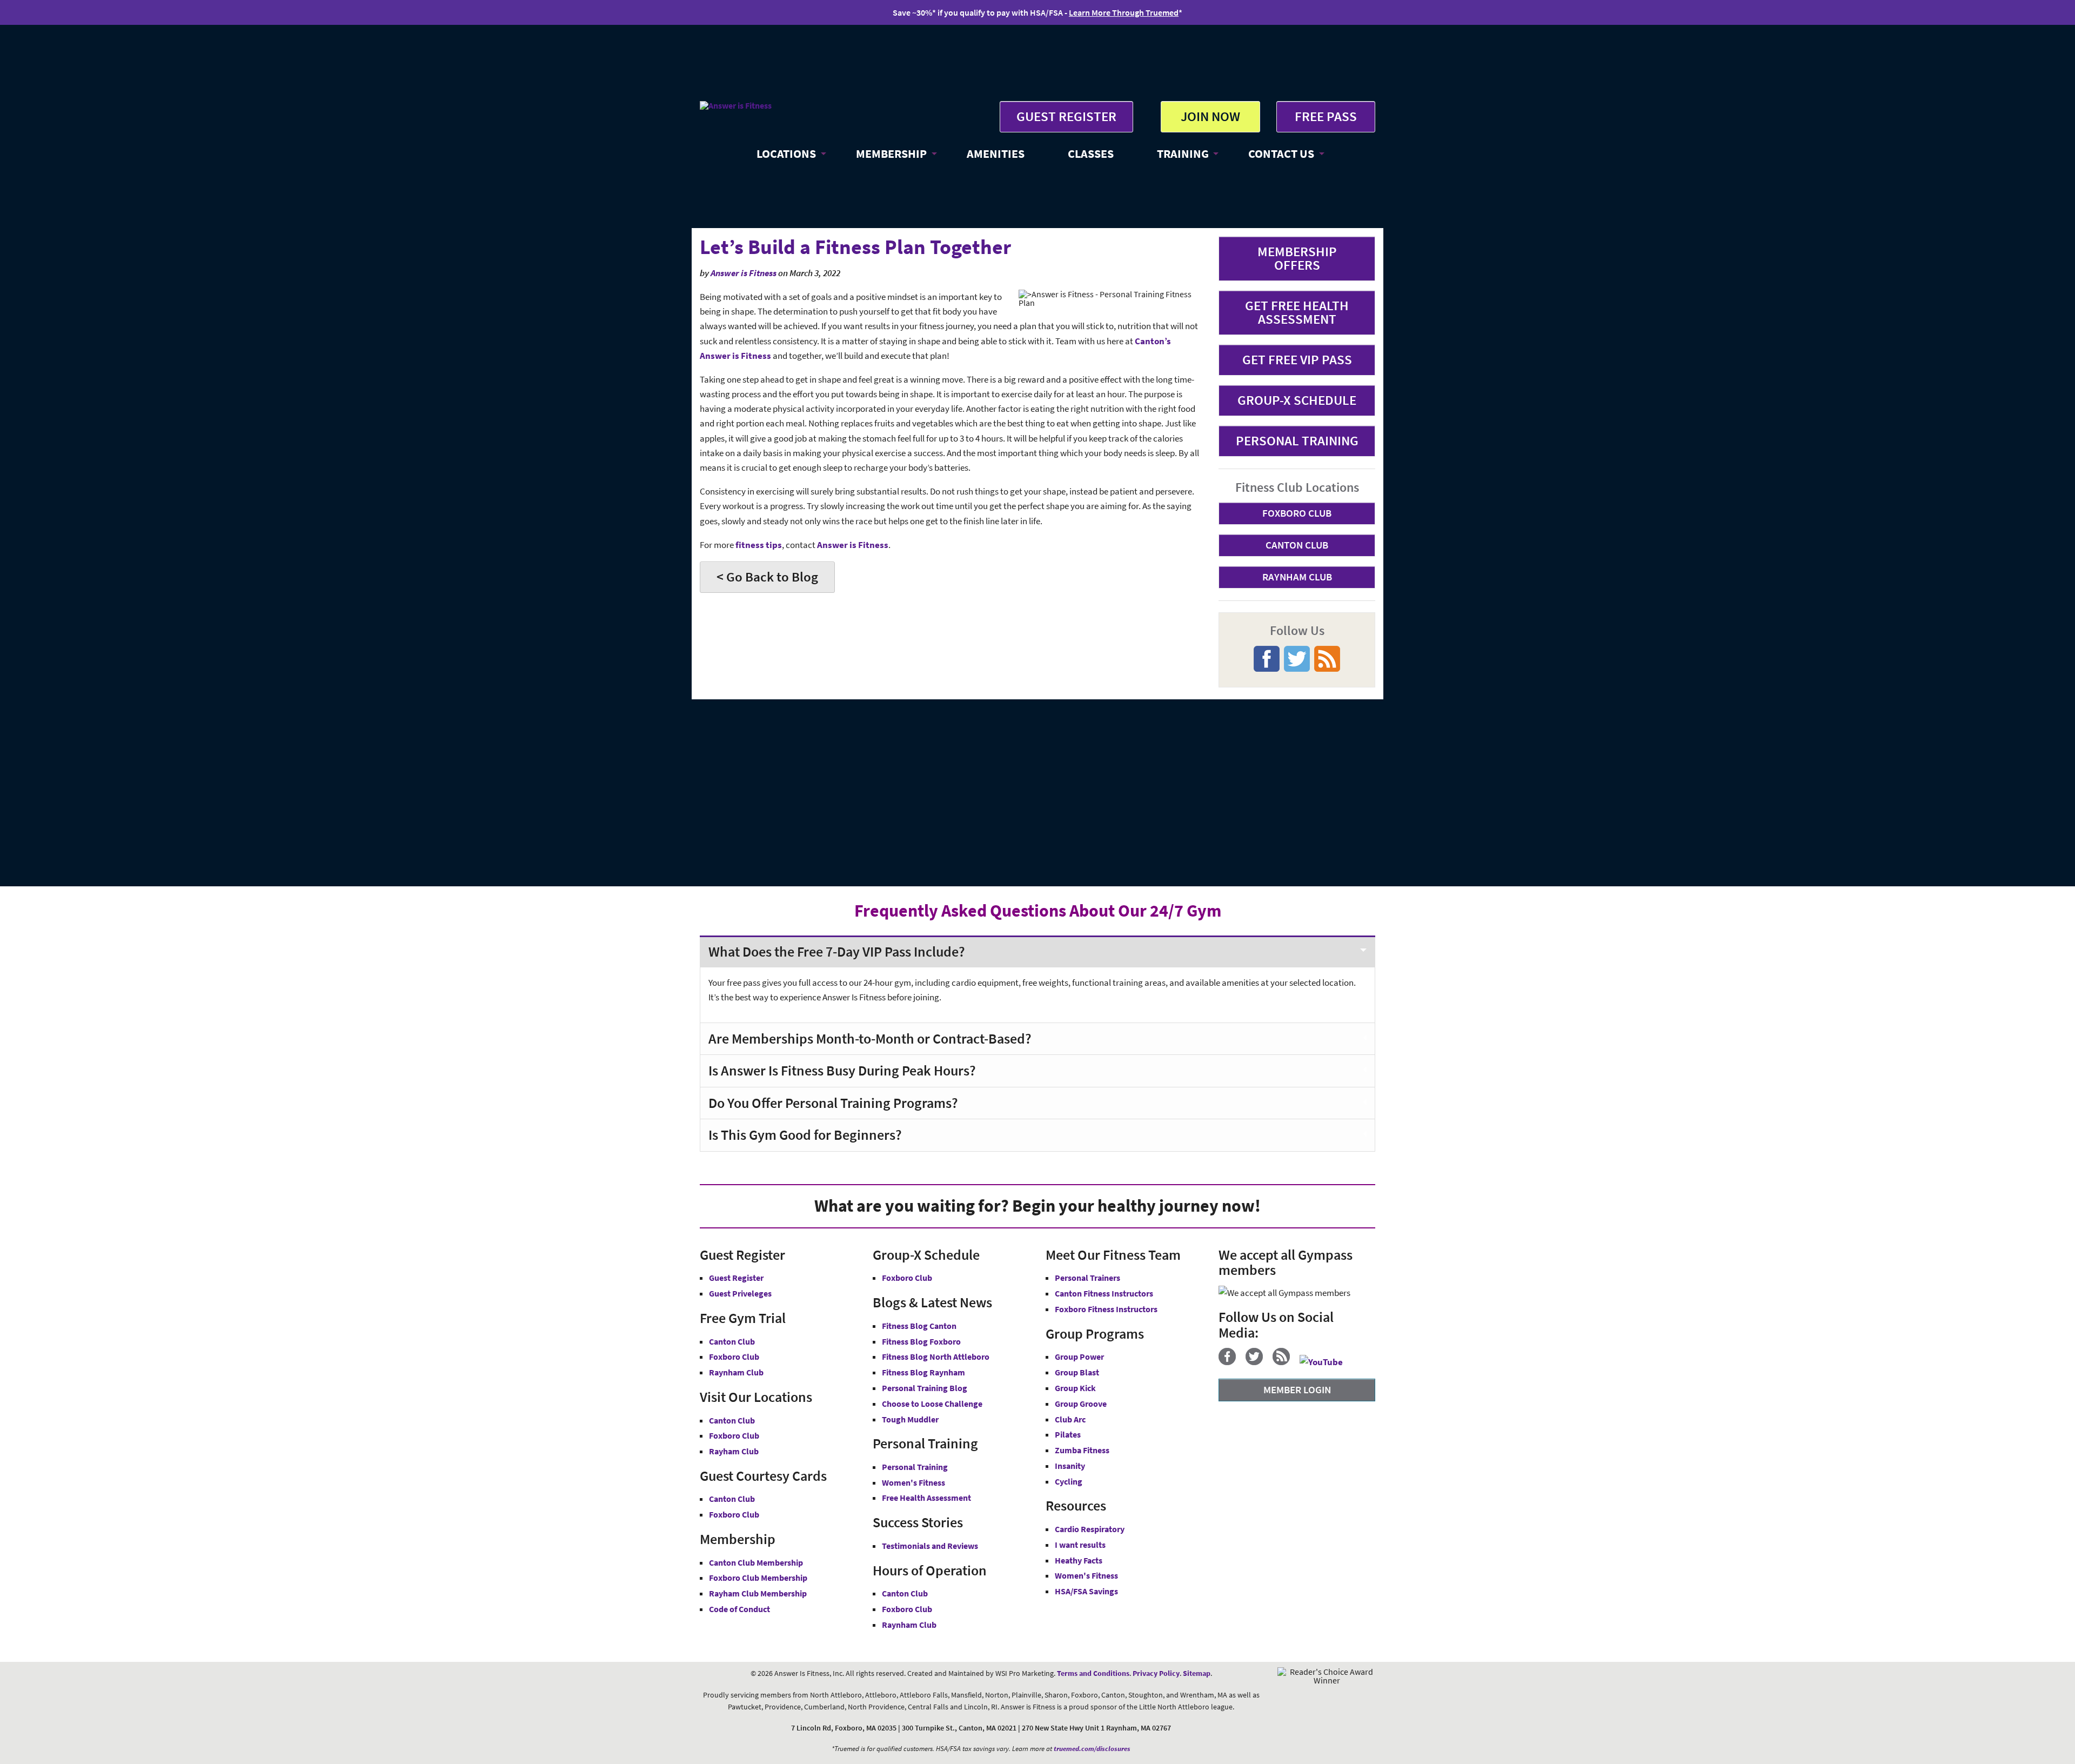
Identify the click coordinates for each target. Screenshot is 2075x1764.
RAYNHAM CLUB (1297, 577)
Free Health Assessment (926, 1498)
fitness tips (759, 545)
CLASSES (1091, 153)
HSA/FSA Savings (1086, 1591)
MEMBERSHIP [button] (891, 153)
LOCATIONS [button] (786, 153)
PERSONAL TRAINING (1297, 440)
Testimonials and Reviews (930, 1546)
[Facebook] (1231, 1362)
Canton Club (732, 1341)
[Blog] (1285, 1362)
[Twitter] (1258, 1362)
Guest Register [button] (736, 1278)
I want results (1080, 1545)
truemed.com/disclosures (1092, 1749)
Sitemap (1197, 1673)
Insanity (1070, 1466)
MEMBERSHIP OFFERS (1297, 258)
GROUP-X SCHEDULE (1297, 400)
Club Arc (1070, 1419)
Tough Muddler (910, 1419)
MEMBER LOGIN (1297, 1389)
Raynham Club (736, 1372)
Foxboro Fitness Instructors (1106, 1309)
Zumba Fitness (1082, 1450)
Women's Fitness (913, 1482)
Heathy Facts (1079, 1560)
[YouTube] (1325, 1362)
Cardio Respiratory (1090, 1529)
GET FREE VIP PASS (1297, 359)
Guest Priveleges (740, 1293)
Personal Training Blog (925, 1388)
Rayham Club (734, 1451)
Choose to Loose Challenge (932, 1404)
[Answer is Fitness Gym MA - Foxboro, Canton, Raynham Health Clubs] (736, 105)
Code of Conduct (739, 1609)
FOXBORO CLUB (1297, 513)
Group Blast (1077, 1372)
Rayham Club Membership (758, 1593)
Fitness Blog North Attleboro (936, 1357)
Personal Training (915, 1467)
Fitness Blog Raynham (923, 1372)
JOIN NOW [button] (1210, 116)
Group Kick (1075, 1388)
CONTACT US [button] (1281, 153)
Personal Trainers (1087, 1278)
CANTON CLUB (1297, 545)
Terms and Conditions (1093, 1673)
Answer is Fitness (744, 273)
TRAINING (1183, 153)
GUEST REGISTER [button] (1066, 116)
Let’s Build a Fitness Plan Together (855, 247)
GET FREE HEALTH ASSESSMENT (1297, 312)
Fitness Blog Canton (919, 1326)
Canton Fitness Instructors (1104, 1293)
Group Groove (1081, 1404)
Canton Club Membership (756, 1562)
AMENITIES (996, 153)
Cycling (1069, 1481)
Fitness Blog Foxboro (921, 1341)
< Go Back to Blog (767, 577)
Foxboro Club (734, 1357)
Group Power (1079, 1357)
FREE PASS (1326, 116)
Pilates (1068, 1434)
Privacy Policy (1156, 1673)
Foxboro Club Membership (758, 1578)
